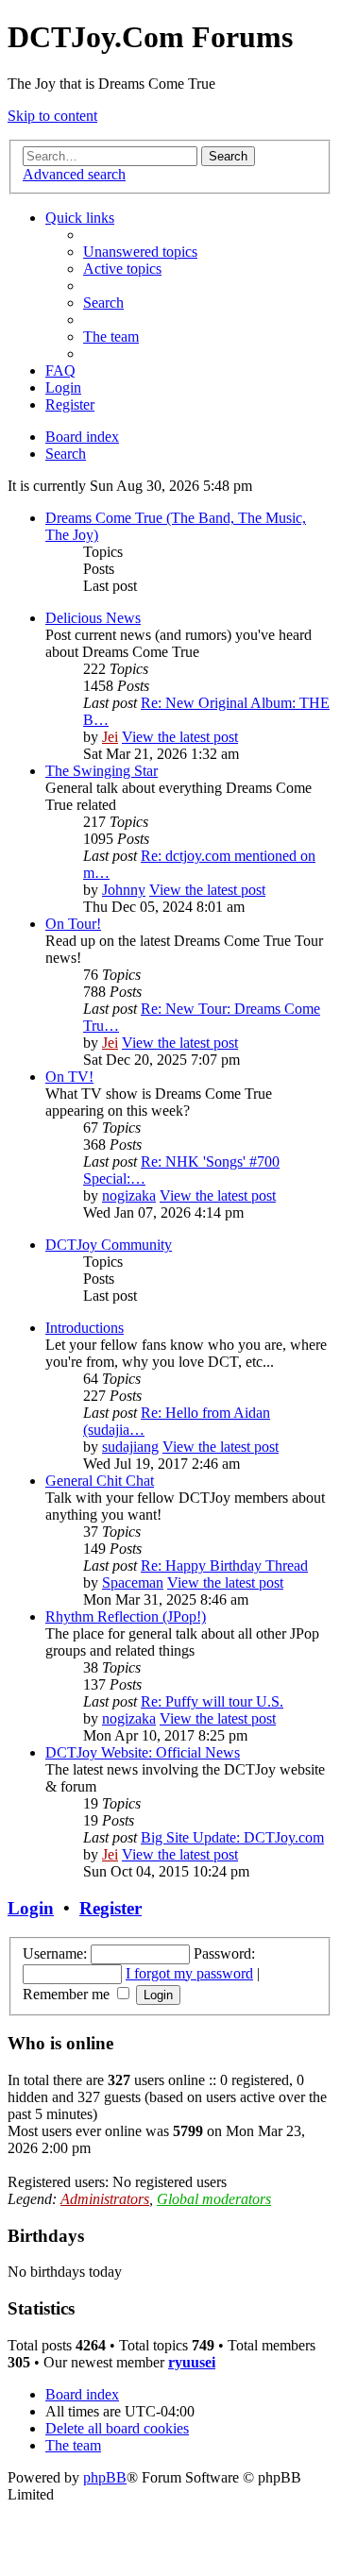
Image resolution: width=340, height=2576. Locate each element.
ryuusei (192, 2362)
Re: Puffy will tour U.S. (212, 1701)
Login (31, 1908)
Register (110, 1908)
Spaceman (133, 1583)
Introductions (85, 1328)
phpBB (105, 2477)
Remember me (68, 1994)
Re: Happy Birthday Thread (224, 1566)
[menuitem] (140, 252)
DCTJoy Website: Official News (143, 1752)
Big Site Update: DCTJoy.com (232, 1837)
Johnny (124, 890)
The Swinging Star (102, 771)
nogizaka (129, 1195)
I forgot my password (189, 1973)
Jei (110, 737)
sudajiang (130, 1447)
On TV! (69, 1077)
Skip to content (52, 116)
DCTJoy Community (109, 1245)
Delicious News (93, 618)
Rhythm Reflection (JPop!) (126, 1616)
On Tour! (73, 924)
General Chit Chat (100, 1481)
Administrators (105, 2199)
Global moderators (214, 2199)
